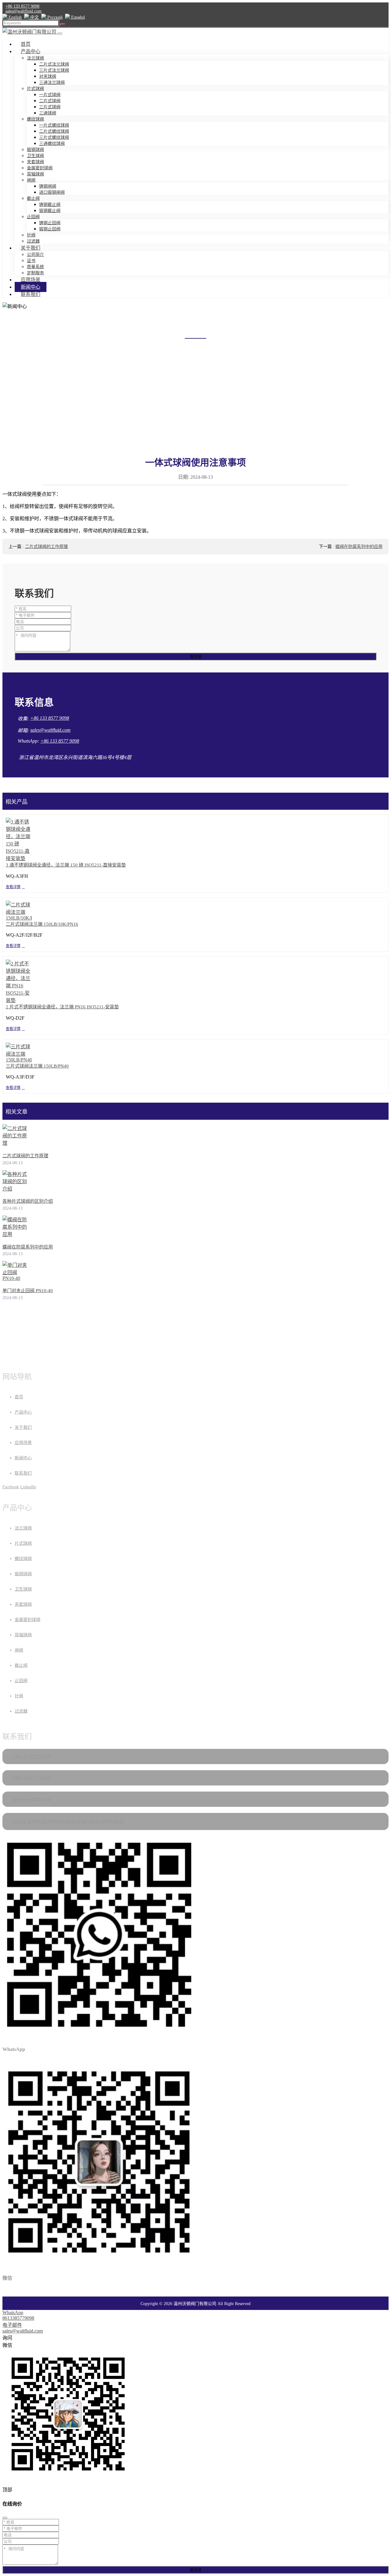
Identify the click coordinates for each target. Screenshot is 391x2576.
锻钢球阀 (35, 150)
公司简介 (35, 255)
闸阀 (31, 180)
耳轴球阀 (35, 174)
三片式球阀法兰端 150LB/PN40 (37, 1066)
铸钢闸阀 (48, 186)
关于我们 (31, 248)
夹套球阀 (35, 162)
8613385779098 (18, 2318)
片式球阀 (35, 89)
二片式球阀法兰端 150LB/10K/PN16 (42, 924)
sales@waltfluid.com (24, 11)
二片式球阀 (50, 101)
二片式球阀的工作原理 (46, 547)
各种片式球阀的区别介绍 (28, 1201)
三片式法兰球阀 (54, 70)
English (15, 17)
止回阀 (33, 217)
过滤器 (33, 241)
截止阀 (33, 198)
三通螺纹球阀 (52, 144)
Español (77, 17)
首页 (26, 44)
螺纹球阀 (35, 119)
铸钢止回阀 (50, 223)
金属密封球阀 (40, 168)
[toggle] (60, 34)
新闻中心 (31, 287)
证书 (31, 261)
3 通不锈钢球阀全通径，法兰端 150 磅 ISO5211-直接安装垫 (66, 865)
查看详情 (13, 887)
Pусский (54, 17)
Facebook (11, 1487)
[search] (63, 24)
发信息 (196, 657)
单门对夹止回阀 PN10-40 (28, 1291)
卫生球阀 (35, 156)
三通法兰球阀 (52, 83)
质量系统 (35, 267)
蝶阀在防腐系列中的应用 (359, 547)
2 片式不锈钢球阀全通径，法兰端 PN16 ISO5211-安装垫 (62, 1007)
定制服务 (35, 273)
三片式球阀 (50, 107)
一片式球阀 (50, 95)
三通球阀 (48, 113)
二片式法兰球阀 (54, 64)
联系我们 (31, 294)
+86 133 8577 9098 (22, 6)
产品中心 (31, 51)
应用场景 (31, 280)
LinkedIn (28, 1487)
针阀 (31, 235)
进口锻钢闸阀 (52, 192)
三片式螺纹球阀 (54, 137)
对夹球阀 (48, 76)
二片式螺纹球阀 (54, 131)
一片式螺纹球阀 (54, 125)
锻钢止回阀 (50, 229)
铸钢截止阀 (50, 205)
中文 (34, 17)
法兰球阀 (35, 58)
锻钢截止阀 (50, 211)
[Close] (5, 2518)
